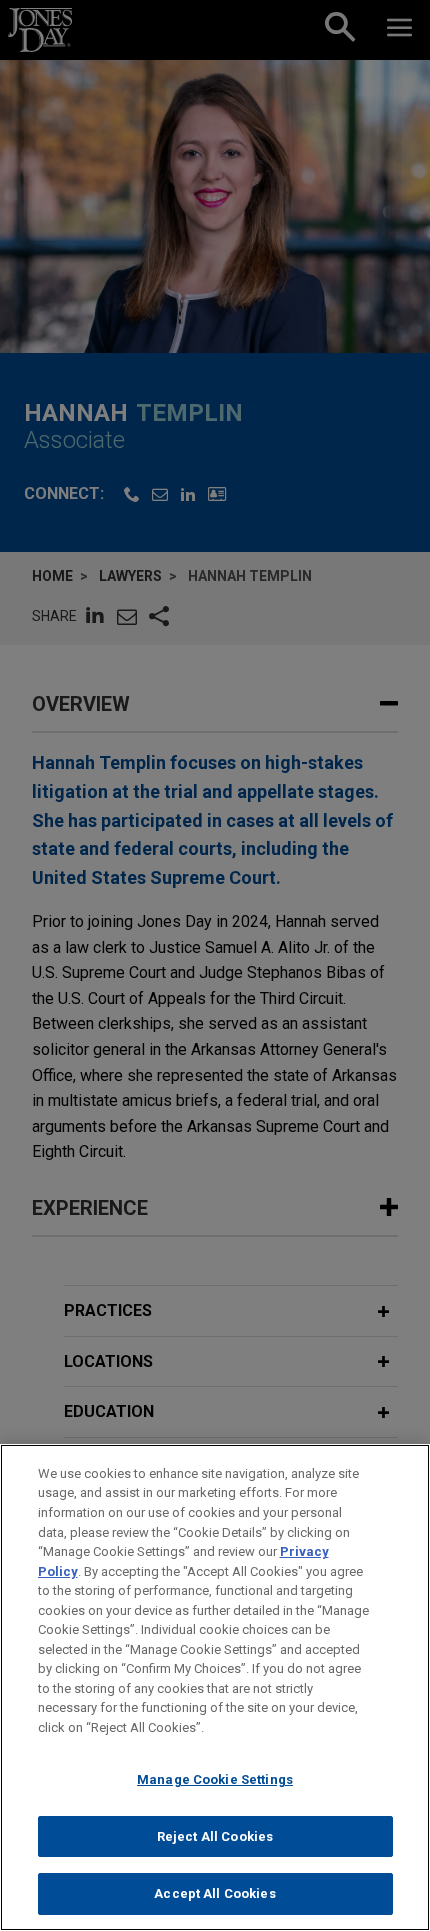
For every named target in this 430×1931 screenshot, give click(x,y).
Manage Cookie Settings (215, 1779)
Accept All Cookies (214, 1893)
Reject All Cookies (215, 1836)
